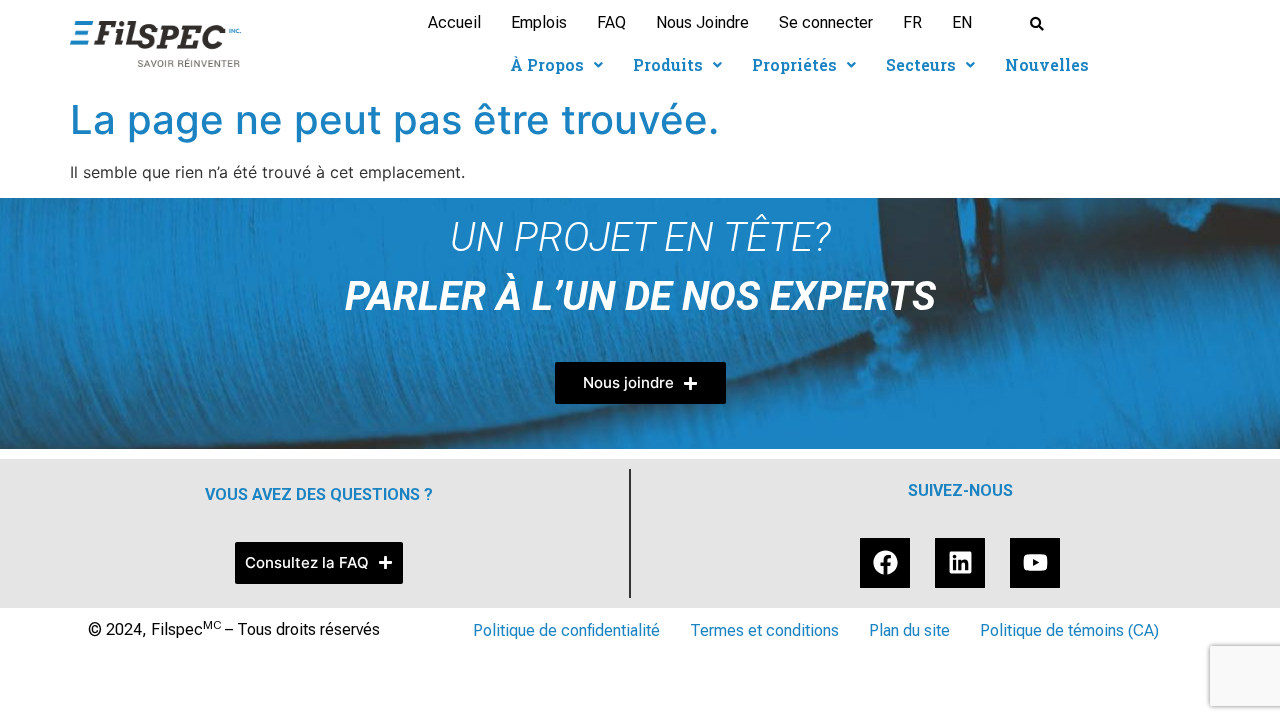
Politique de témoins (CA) (1069, 630)
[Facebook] (885, 563)
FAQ (611, 22)
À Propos (547, 64)
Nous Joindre (702, 22)
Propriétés (794, 64)
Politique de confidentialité (566, 630)
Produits (668, 64)
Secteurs (921, 64)
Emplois (539, 22)
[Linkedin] (960, 563)
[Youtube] (1035, 563)
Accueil (454, 22)
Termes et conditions (764, 630)
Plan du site (909, 630)
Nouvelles (1047, 64)
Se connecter (826, 22)
